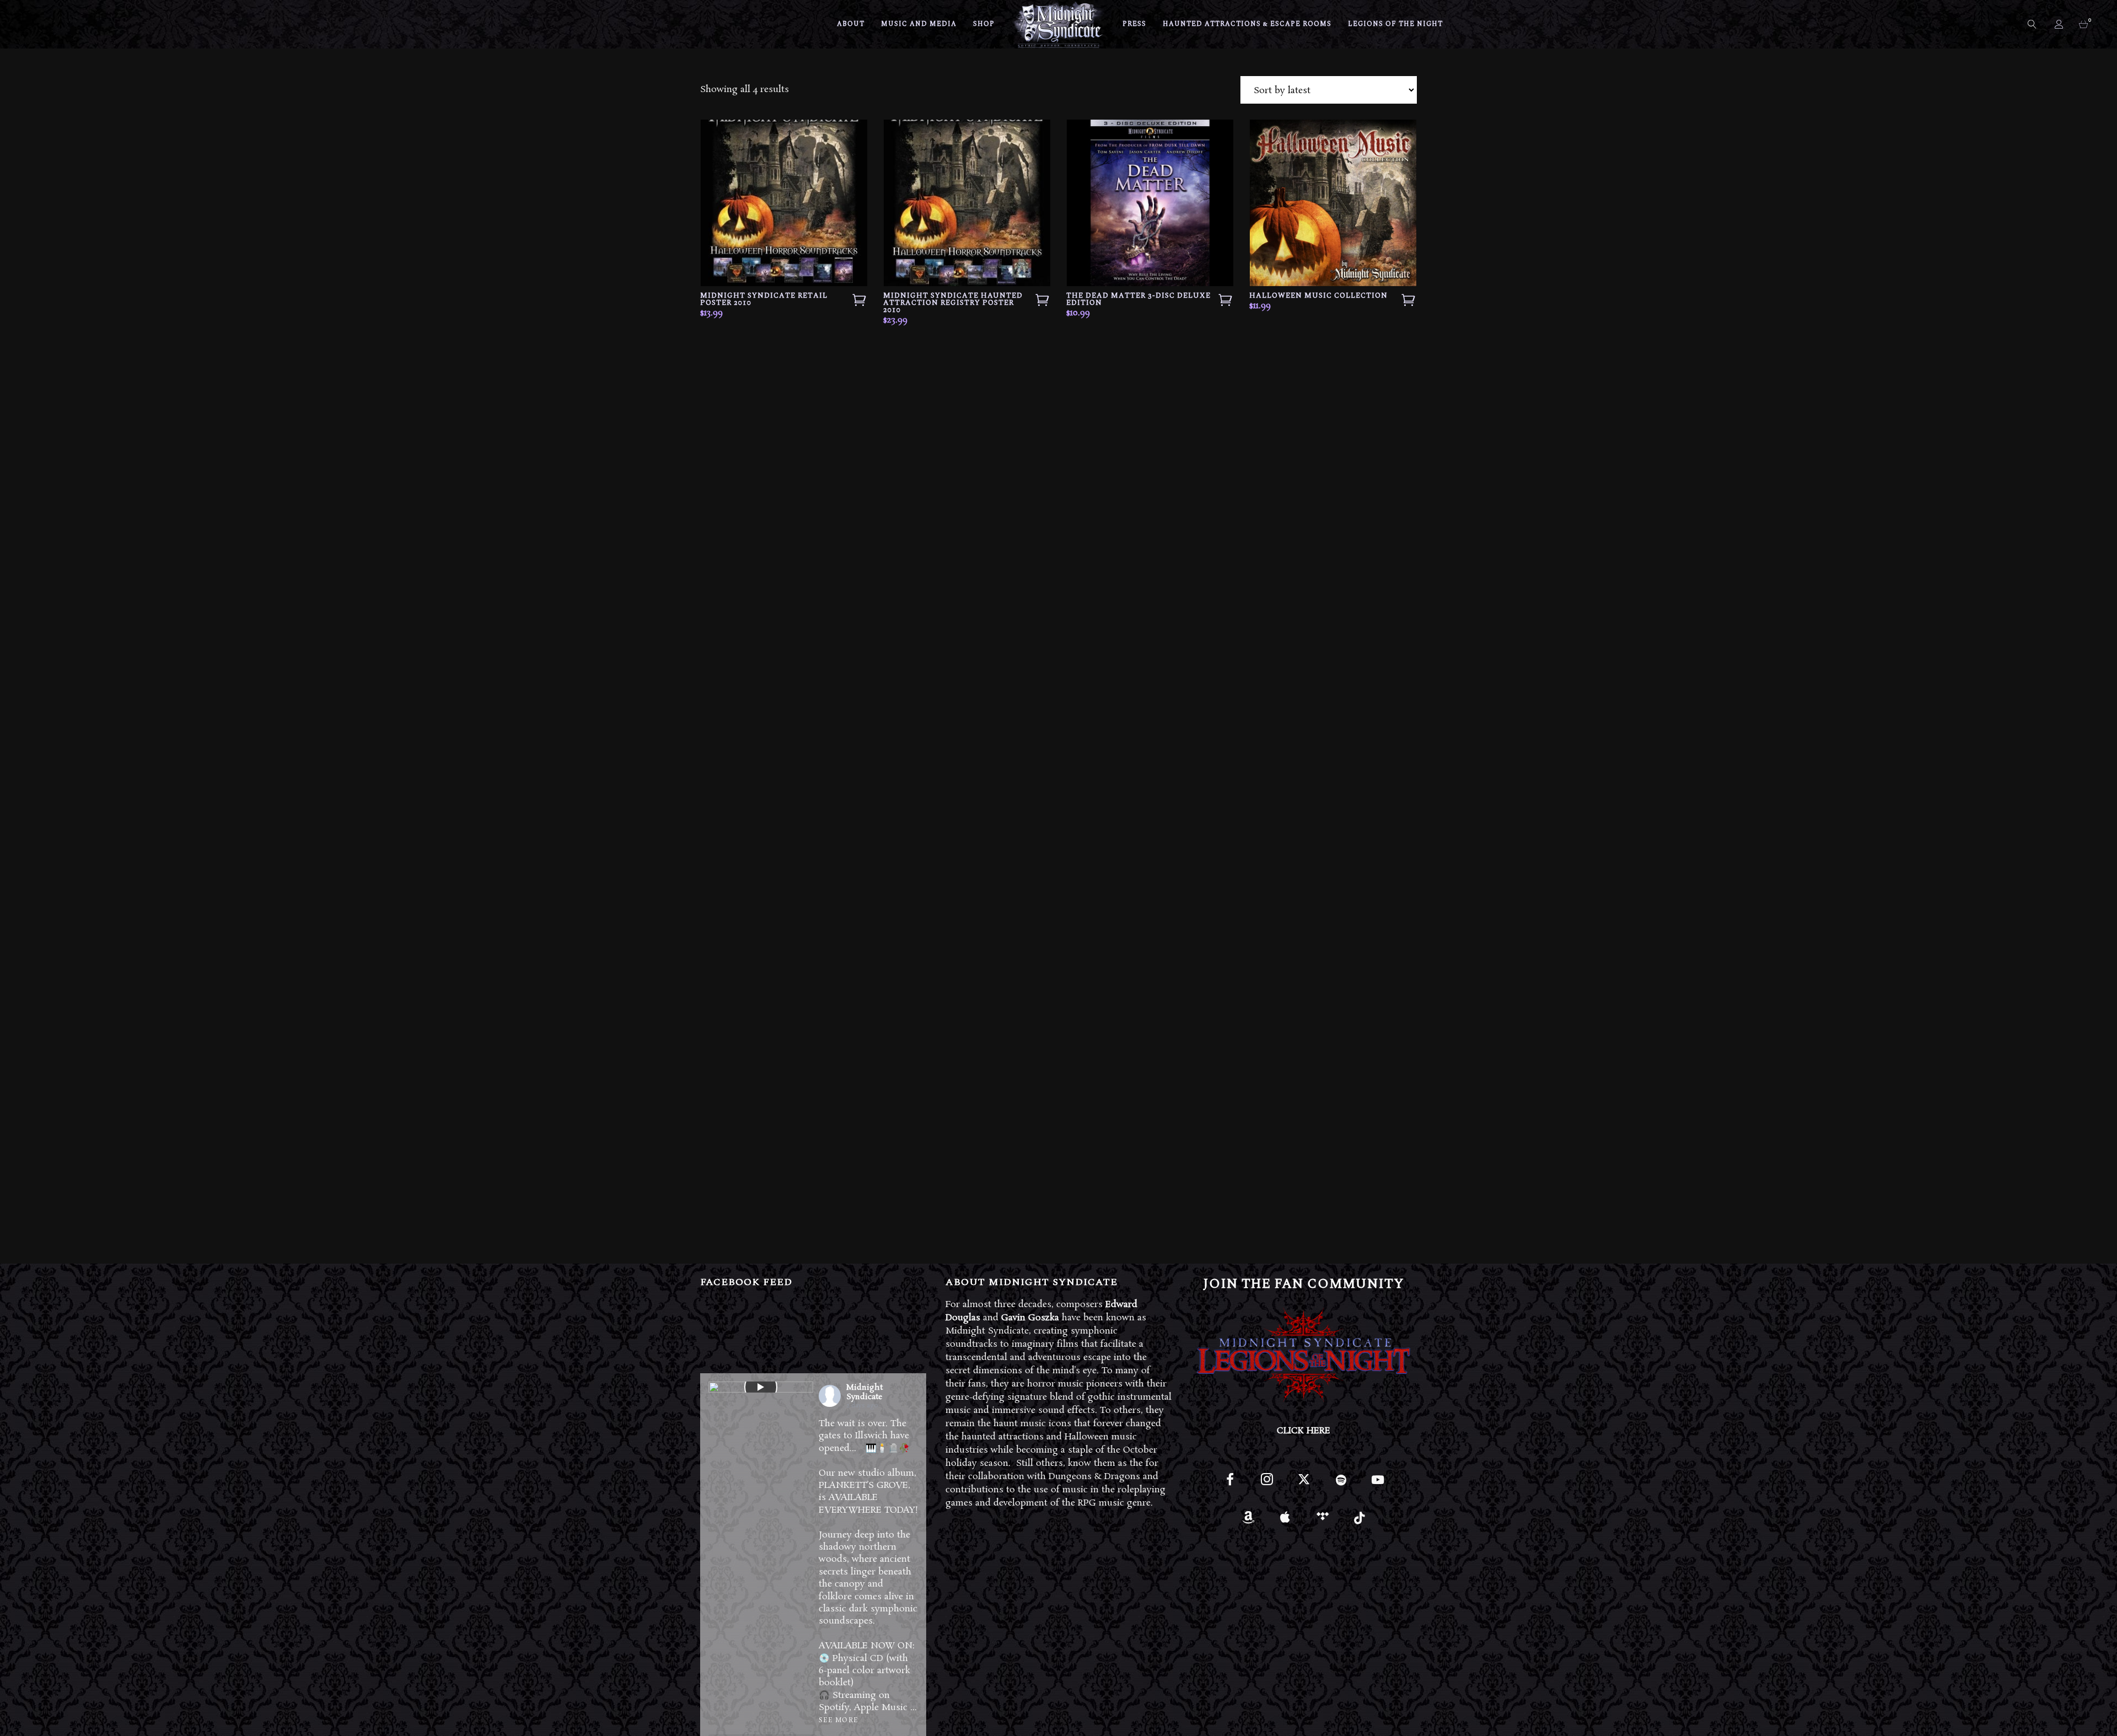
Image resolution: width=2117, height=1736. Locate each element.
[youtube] (1378, 1486)
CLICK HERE (1304, 1431)
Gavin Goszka (1030, 1318)
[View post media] (761, 1387)
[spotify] (1341, 1484)
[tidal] (1322, 1521)
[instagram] (1267, 1484)
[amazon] (1248, 1521)
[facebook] (1230, 1484)
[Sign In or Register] (2060, 24)
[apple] (1285, 1521)
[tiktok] (1359, 1521)
